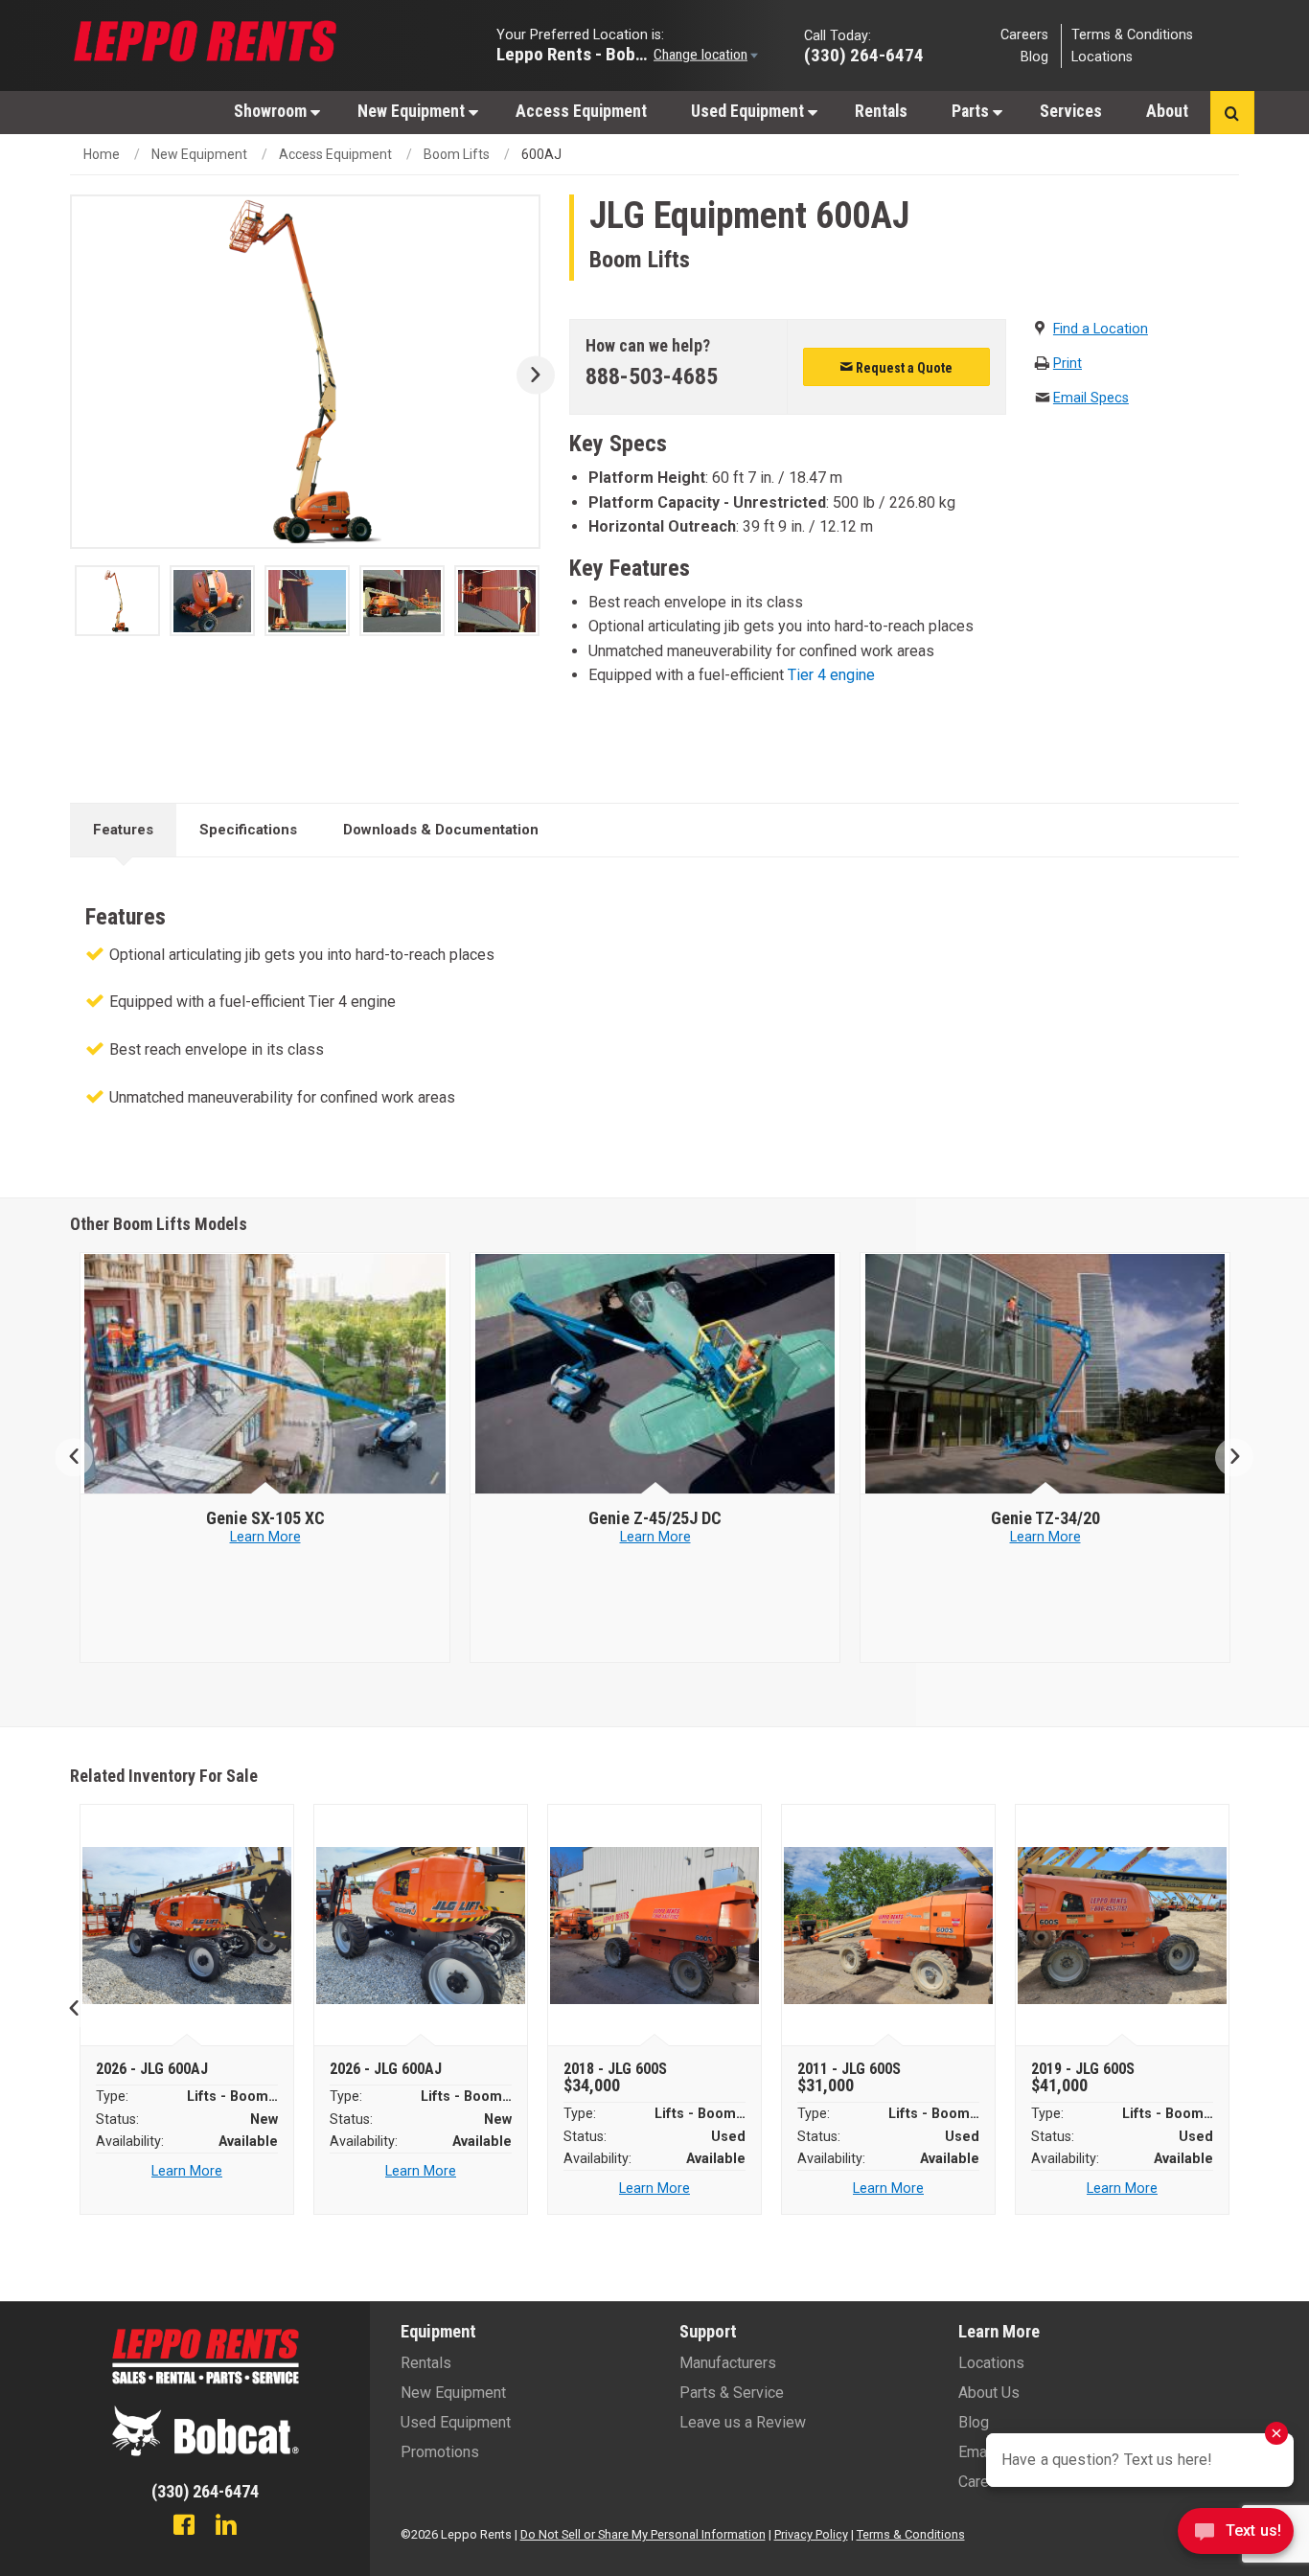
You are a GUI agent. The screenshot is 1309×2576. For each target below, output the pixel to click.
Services (1071, 111)
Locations (1102, 57)
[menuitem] (274, 111)
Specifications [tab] (248, 830)
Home (102, 154)
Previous (82, 1458)
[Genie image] (265, 1374)
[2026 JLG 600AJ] (187, 1926)
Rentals (881, 111)
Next (528, 375)
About (1167, 111)
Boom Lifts (457, 154)
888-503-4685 (652, 376)
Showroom (272, 111)
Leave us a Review (743, 2422)
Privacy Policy (811, 2534)
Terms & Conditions (1132, 34)
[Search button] (1232, 113)
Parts (972, 111)
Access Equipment (581, 111)
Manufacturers (728, 2363)
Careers (1024, 34)
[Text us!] (1236, 2536)
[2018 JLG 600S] (655, 1926)
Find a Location (1101, 329)
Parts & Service (732, 2393)
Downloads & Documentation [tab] (441, 830)
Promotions (440, 2452)
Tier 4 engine (831, 675)
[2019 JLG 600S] (1123, 1926)
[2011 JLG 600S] (889, 1926)
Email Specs (1091, 398)
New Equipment (413, 111)
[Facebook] (184, 2527)
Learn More (265, 1537)
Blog (1034, 57)
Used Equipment (749, 111)
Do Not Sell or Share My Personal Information (643, 2534)
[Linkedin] (226, 2527)
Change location (700, 54)
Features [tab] (123, 830)
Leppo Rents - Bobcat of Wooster (573, 53)
